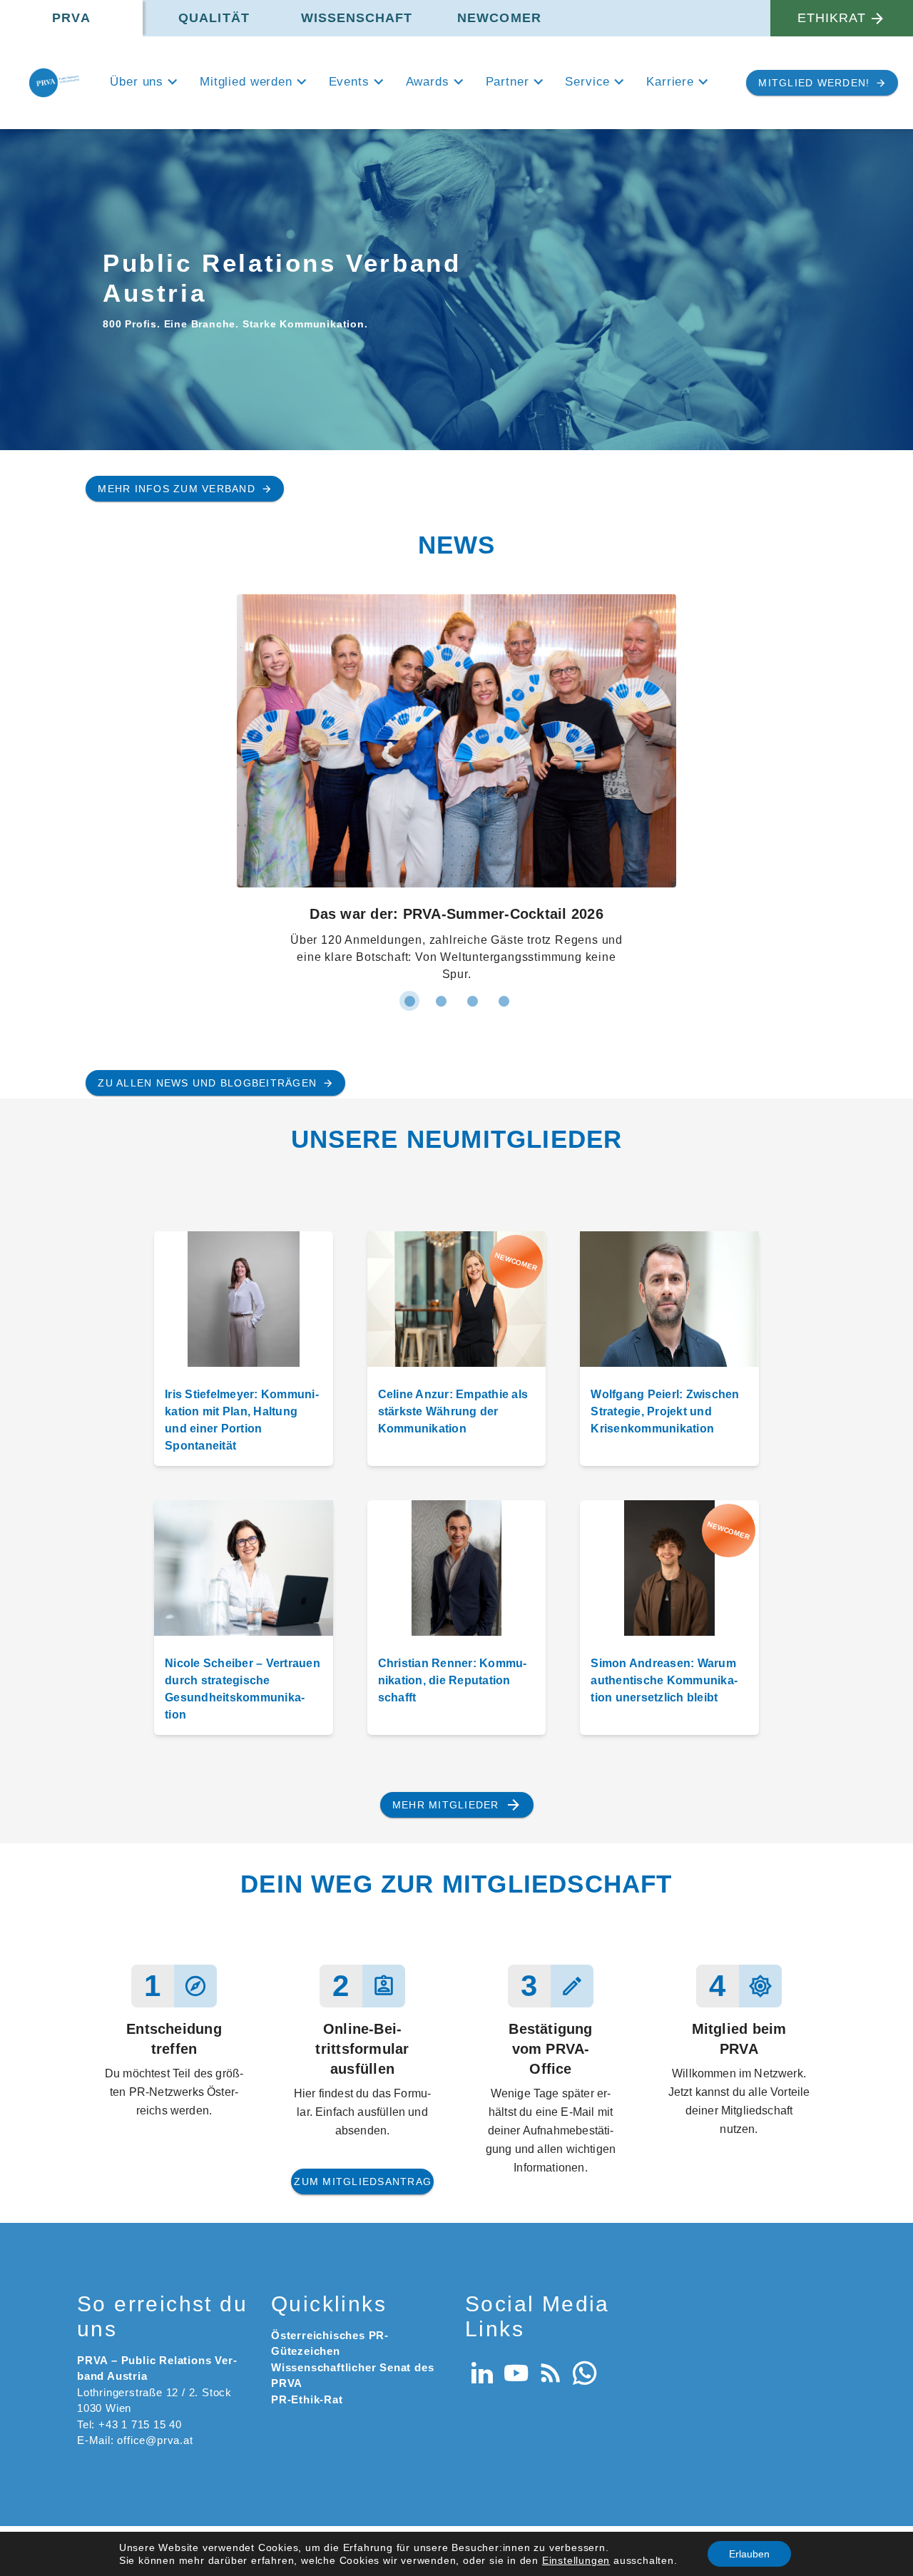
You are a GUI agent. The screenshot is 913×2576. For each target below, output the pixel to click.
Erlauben (749, 2554)
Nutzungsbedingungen (709, 2240)
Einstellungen (576, 2560)
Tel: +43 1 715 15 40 (129, 2114)
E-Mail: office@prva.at (135, 2130)
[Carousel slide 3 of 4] (472, 691)
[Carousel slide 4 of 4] (504, 691)
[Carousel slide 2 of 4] (441, 691)
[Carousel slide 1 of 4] (409, 691)
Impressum (807, 2240)
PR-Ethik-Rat (307, 2089)
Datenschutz (609, 2240)
